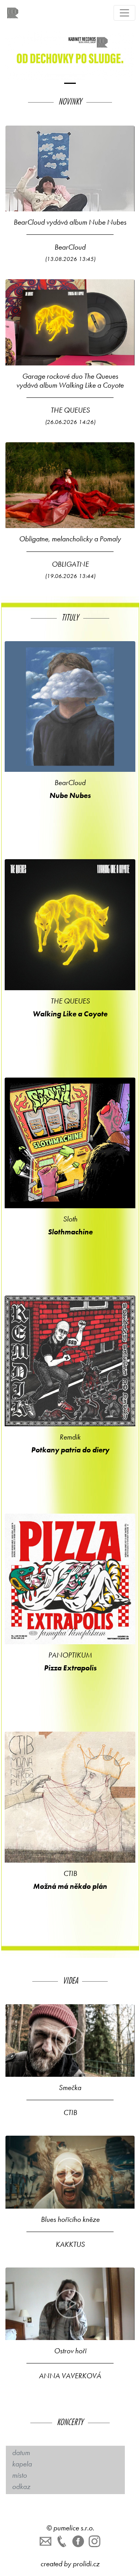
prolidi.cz (86, 2564)
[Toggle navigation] (124, 13)
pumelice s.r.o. (74, 2528)
